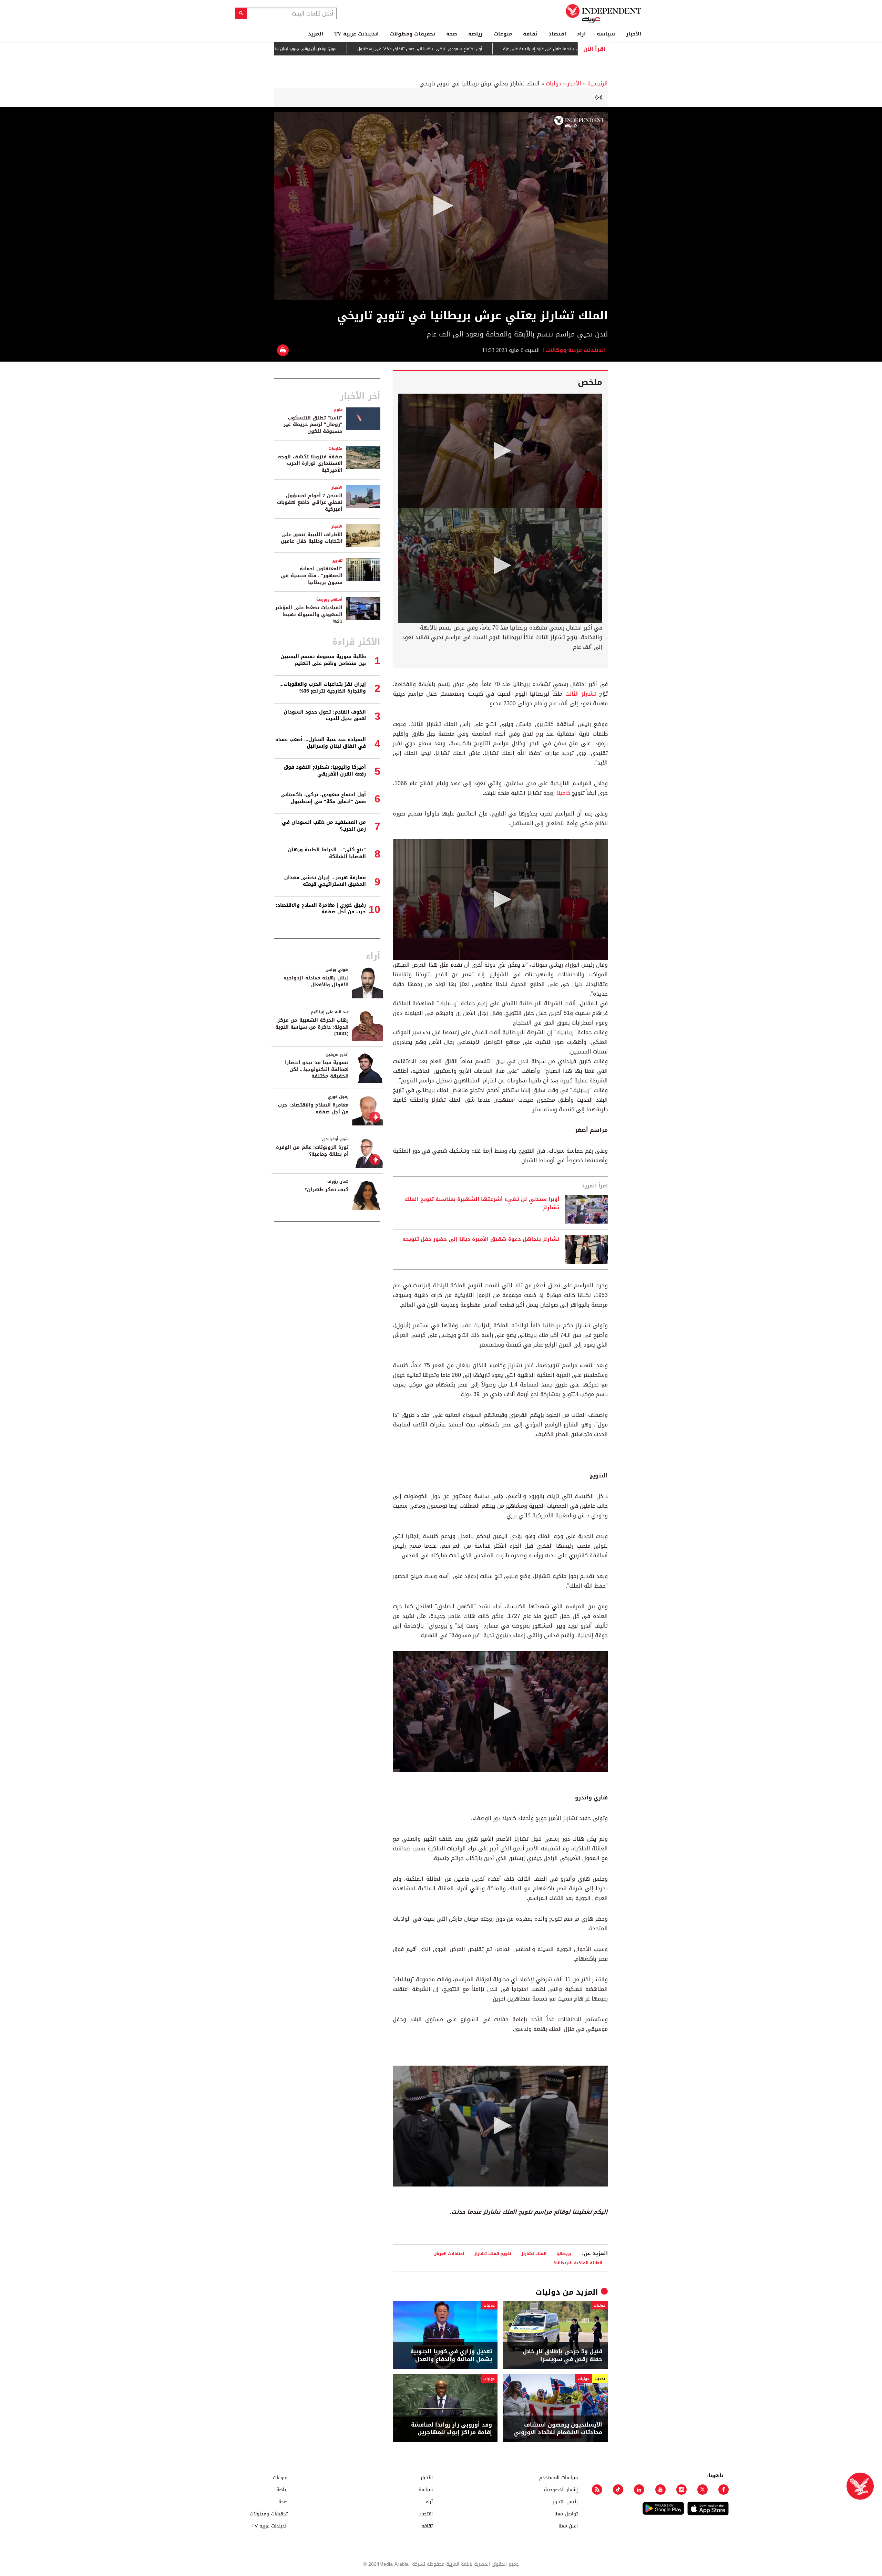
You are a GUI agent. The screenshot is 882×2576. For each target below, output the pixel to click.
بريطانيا (564, 2253)
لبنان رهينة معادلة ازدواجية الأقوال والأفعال (316, 981)
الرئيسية (598, 84)
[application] (441, 206)
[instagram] (681, 2490)
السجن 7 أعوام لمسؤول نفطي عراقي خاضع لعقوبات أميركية (310, 502)
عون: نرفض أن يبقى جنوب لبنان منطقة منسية (375, 49)
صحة (452, 34)
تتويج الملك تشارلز (493, 2253)
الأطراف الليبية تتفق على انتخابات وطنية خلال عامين (312, 538)
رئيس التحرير (565, 2501)
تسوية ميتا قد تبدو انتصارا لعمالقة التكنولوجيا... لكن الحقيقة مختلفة (317, 1069)
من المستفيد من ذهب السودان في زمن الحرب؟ (324, 826)
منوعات (503, 34)
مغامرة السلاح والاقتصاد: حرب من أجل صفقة (313, 1108)
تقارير (337, 560)
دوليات (553, 84)
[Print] (283, 350)
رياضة (475, 34)
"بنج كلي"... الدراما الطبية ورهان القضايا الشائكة (327, 853)
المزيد (316, 34)
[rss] (597, 2490)
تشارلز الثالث (581, 694)
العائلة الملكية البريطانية (578, 2263)
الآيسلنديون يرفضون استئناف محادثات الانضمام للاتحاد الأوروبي (558, 2429)
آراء (581, 34)
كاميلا (563, 793)
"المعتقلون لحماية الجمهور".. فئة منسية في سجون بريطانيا (312, 575)
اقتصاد (557, 34)
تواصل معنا (566, 2513)
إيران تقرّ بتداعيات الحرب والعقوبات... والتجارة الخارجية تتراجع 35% (323, 688)
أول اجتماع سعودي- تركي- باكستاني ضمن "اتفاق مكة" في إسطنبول (499, 49)
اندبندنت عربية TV (356, 34)
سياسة (606, 34)
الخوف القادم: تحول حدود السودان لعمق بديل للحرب (325, 715)
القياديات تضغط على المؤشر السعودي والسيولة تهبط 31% (309, 614)
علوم (338, 410)
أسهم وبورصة (329, 599)
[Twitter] (702, 2490)
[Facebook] (724, 2490)
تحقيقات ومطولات (412, 34)
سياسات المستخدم (558, 2477)
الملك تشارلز (534, 2253)
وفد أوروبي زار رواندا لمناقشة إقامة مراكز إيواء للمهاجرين (452, 2429)
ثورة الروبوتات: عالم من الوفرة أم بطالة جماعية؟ (312, 1151)
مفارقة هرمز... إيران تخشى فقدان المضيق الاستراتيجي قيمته (325, 881)
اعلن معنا (568, 2526)
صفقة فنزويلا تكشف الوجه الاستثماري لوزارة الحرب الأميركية (310, 464)
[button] (441, 206)
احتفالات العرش (449, 2253)
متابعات (335, 449)
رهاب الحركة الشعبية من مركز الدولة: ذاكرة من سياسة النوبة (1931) (312, 1027)
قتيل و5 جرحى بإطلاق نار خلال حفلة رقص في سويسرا (562, 2355)
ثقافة (530, 34)
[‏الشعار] (579, 122)
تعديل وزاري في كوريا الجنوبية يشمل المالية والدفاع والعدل (451, 2355)
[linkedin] (639, 2490)
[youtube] (660, 2490)
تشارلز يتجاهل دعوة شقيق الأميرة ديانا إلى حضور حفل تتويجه (481, 1239)
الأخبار (634, 34)
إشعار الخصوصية (561, 2489)
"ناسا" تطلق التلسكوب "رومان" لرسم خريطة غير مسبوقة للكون (313, 425)
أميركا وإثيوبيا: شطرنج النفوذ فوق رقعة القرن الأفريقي (325, 771)
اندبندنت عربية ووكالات (577, 350)
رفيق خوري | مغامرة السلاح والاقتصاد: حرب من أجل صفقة (321, 909)
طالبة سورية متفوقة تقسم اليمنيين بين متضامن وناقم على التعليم (323, 660)
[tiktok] (618, 2490)
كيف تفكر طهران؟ (327, 1190)
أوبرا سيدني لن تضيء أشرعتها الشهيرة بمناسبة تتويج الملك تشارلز (482, 1204)
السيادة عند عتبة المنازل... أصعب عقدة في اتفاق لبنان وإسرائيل (321, 743)
